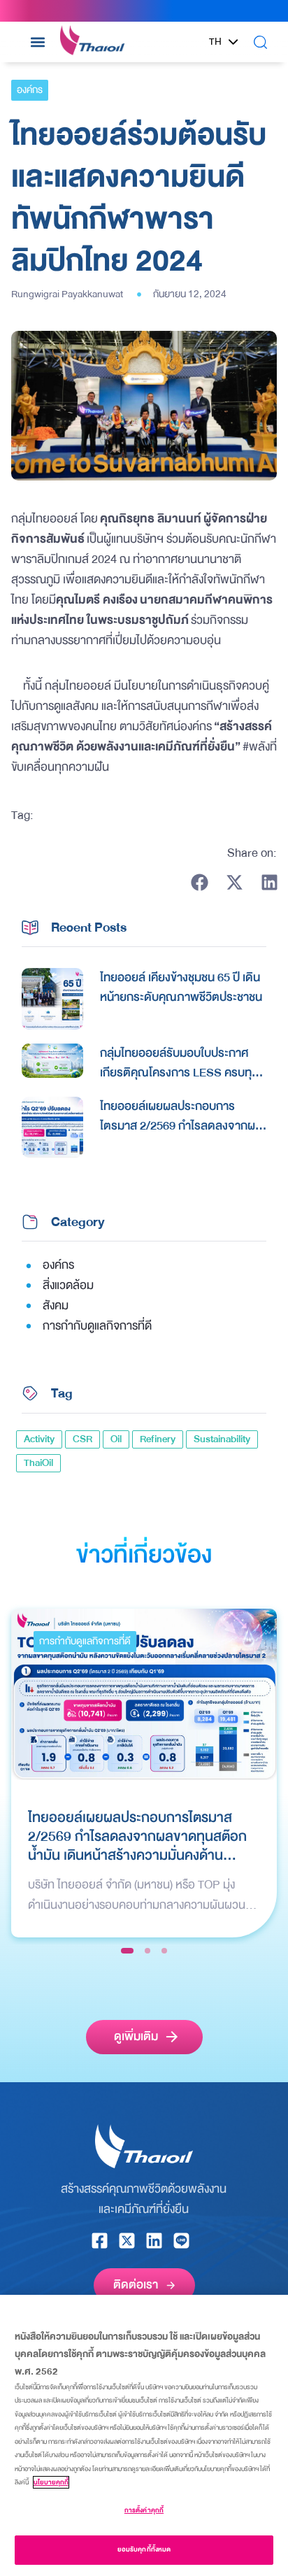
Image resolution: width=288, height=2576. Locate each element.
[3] (164, 1951)
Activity (39, 1439)
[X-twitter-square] (127, 2241)
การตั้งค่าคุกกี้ (144, 2510)
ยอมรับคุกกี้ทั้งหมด (144, 2549)
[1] (127, 1951)
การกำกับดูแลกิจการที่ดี (85, 1641)
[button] (37, 42)
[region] (144, 2435)
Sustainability (222, 1439)
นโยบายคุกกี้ (51, 2482)
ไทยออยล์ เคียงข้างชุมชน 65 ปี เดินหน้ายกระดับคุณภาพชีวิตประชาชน (181, 988)
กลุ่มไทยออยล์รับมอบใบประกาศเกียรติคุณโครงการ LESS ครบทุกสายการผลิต (179, 1063)
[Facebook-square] (100, 2241)
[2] (147, 1951)
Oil (116, 1439)
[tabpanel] (144, 1773)
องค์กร (30, 90)
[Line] (181, 2241)
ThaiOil (38, 1463)
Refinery (158, 1439)
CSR (82, 1439)
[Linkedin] (154, 2241)
